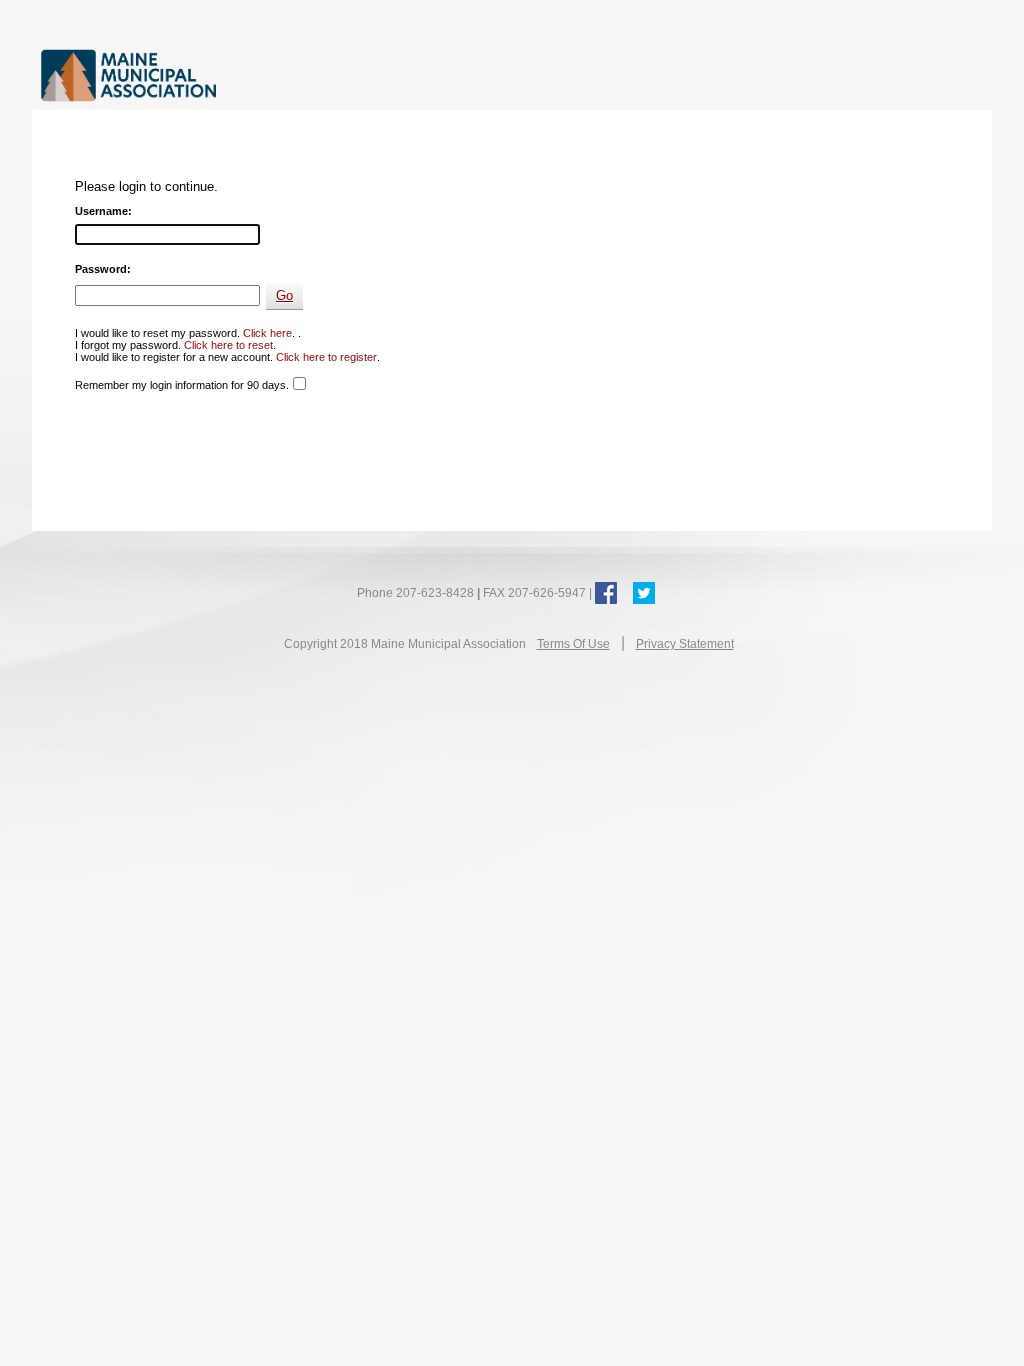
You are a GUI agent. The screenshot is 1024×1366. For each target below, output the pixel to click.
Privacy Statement (685, 644)
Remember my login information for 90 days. (182, 385)
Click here (267, 333)
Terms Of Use (573, 644)
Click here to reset (228, 345)
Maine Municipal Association (246, 74)
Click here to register (326, 357)
